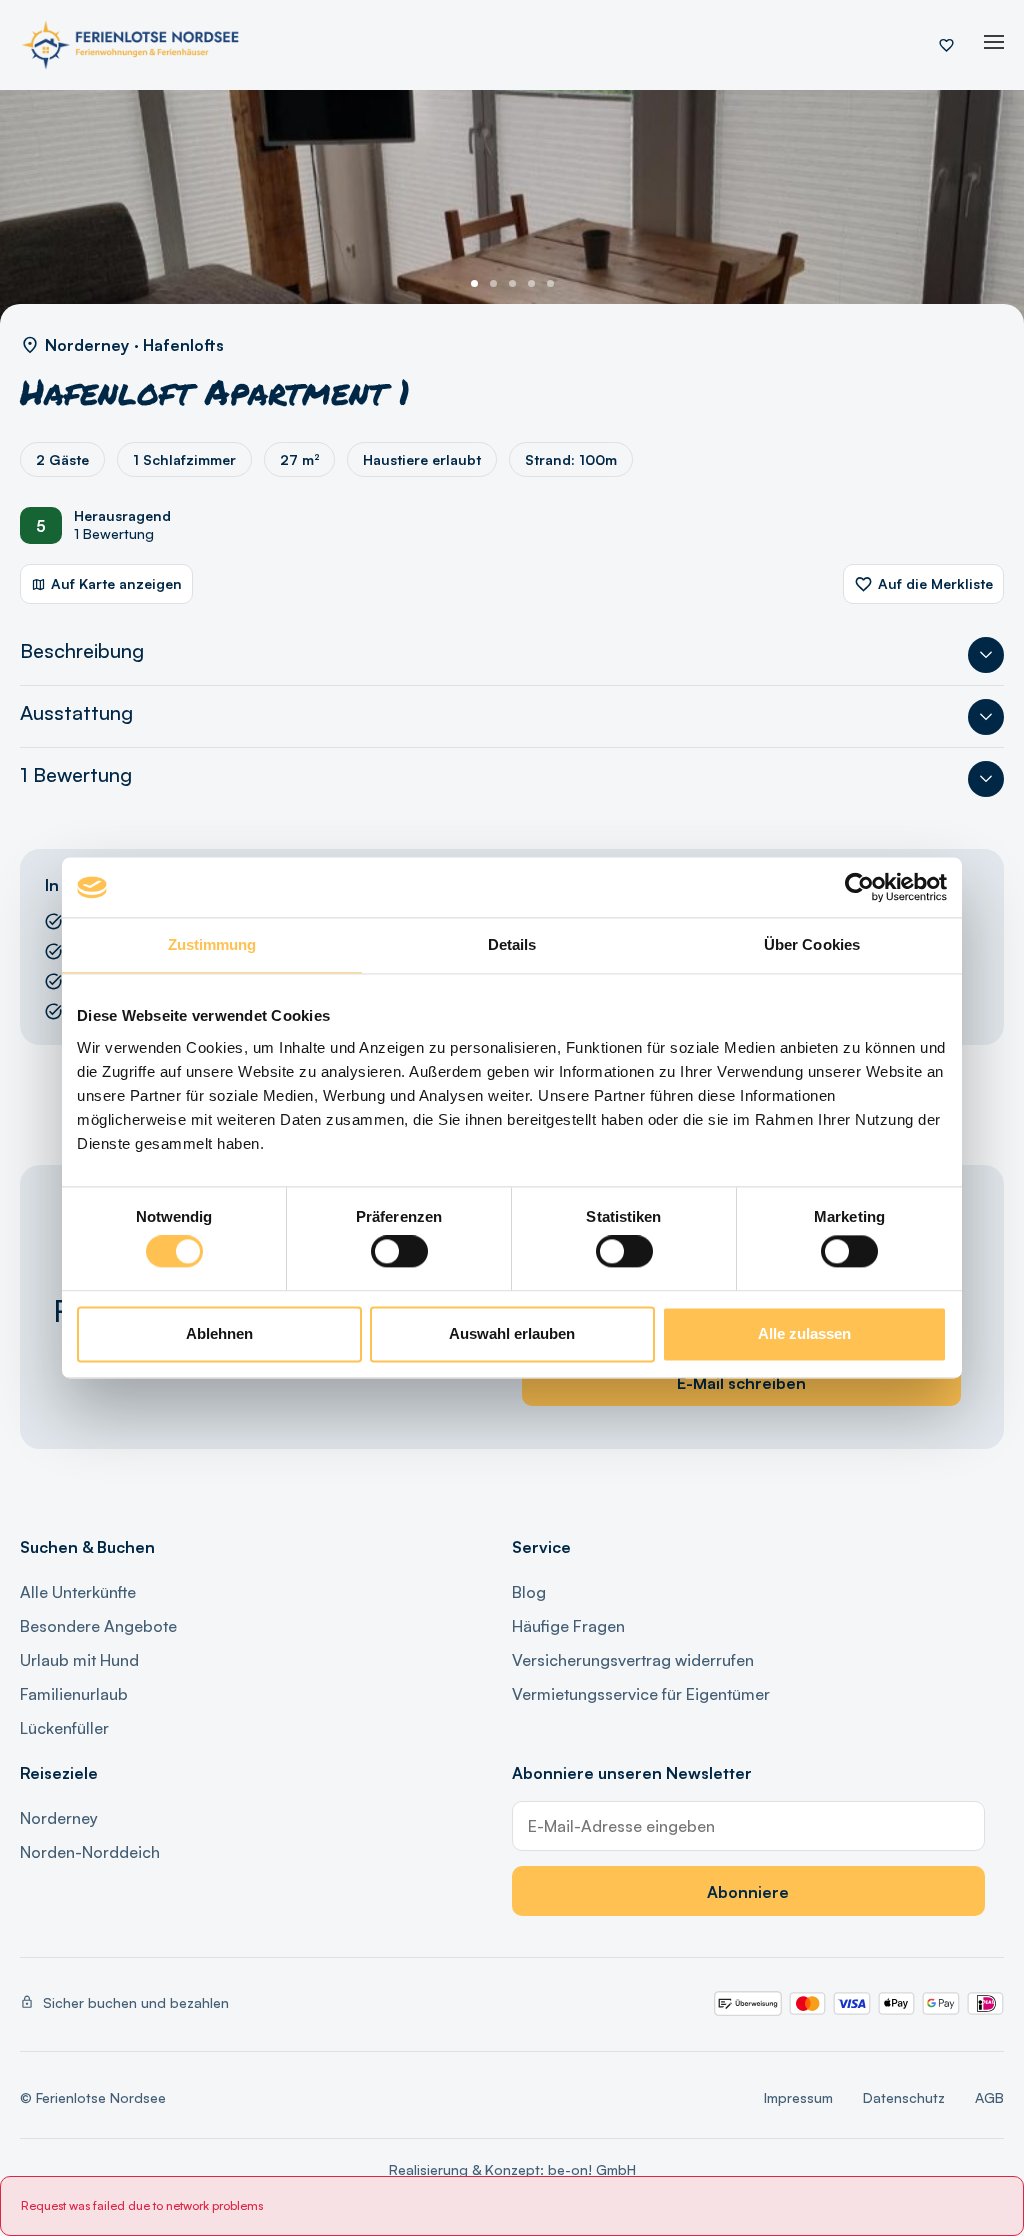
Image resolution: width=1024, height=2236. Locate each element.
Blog (529, 1592)
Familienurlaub (74, 1694)
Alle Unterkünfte (78, 1592)
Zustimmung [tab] (212, 944)
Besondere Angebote (98, 1626)
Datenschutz (904, 2097)
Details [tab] (512, 944)
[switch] (399, 1252)
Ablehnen (219, 1333)
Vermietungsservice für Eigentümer (641, 1694)
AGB (989, 2097)
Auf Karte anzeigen (116, 583)
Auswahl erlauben (512, 1333)
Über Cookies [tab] (812, 944)
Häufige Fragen (568, 1626)
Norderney (59, 1818)
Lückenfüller (64, 1728)
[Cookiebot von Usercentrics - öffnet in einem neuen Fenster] (859, 887)
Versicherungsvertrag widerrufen (633, 1660)
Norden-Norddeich (90, 1852)
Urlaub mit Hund (79, 1660)
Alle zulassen (804, 1333)
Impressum (798, 2097)
